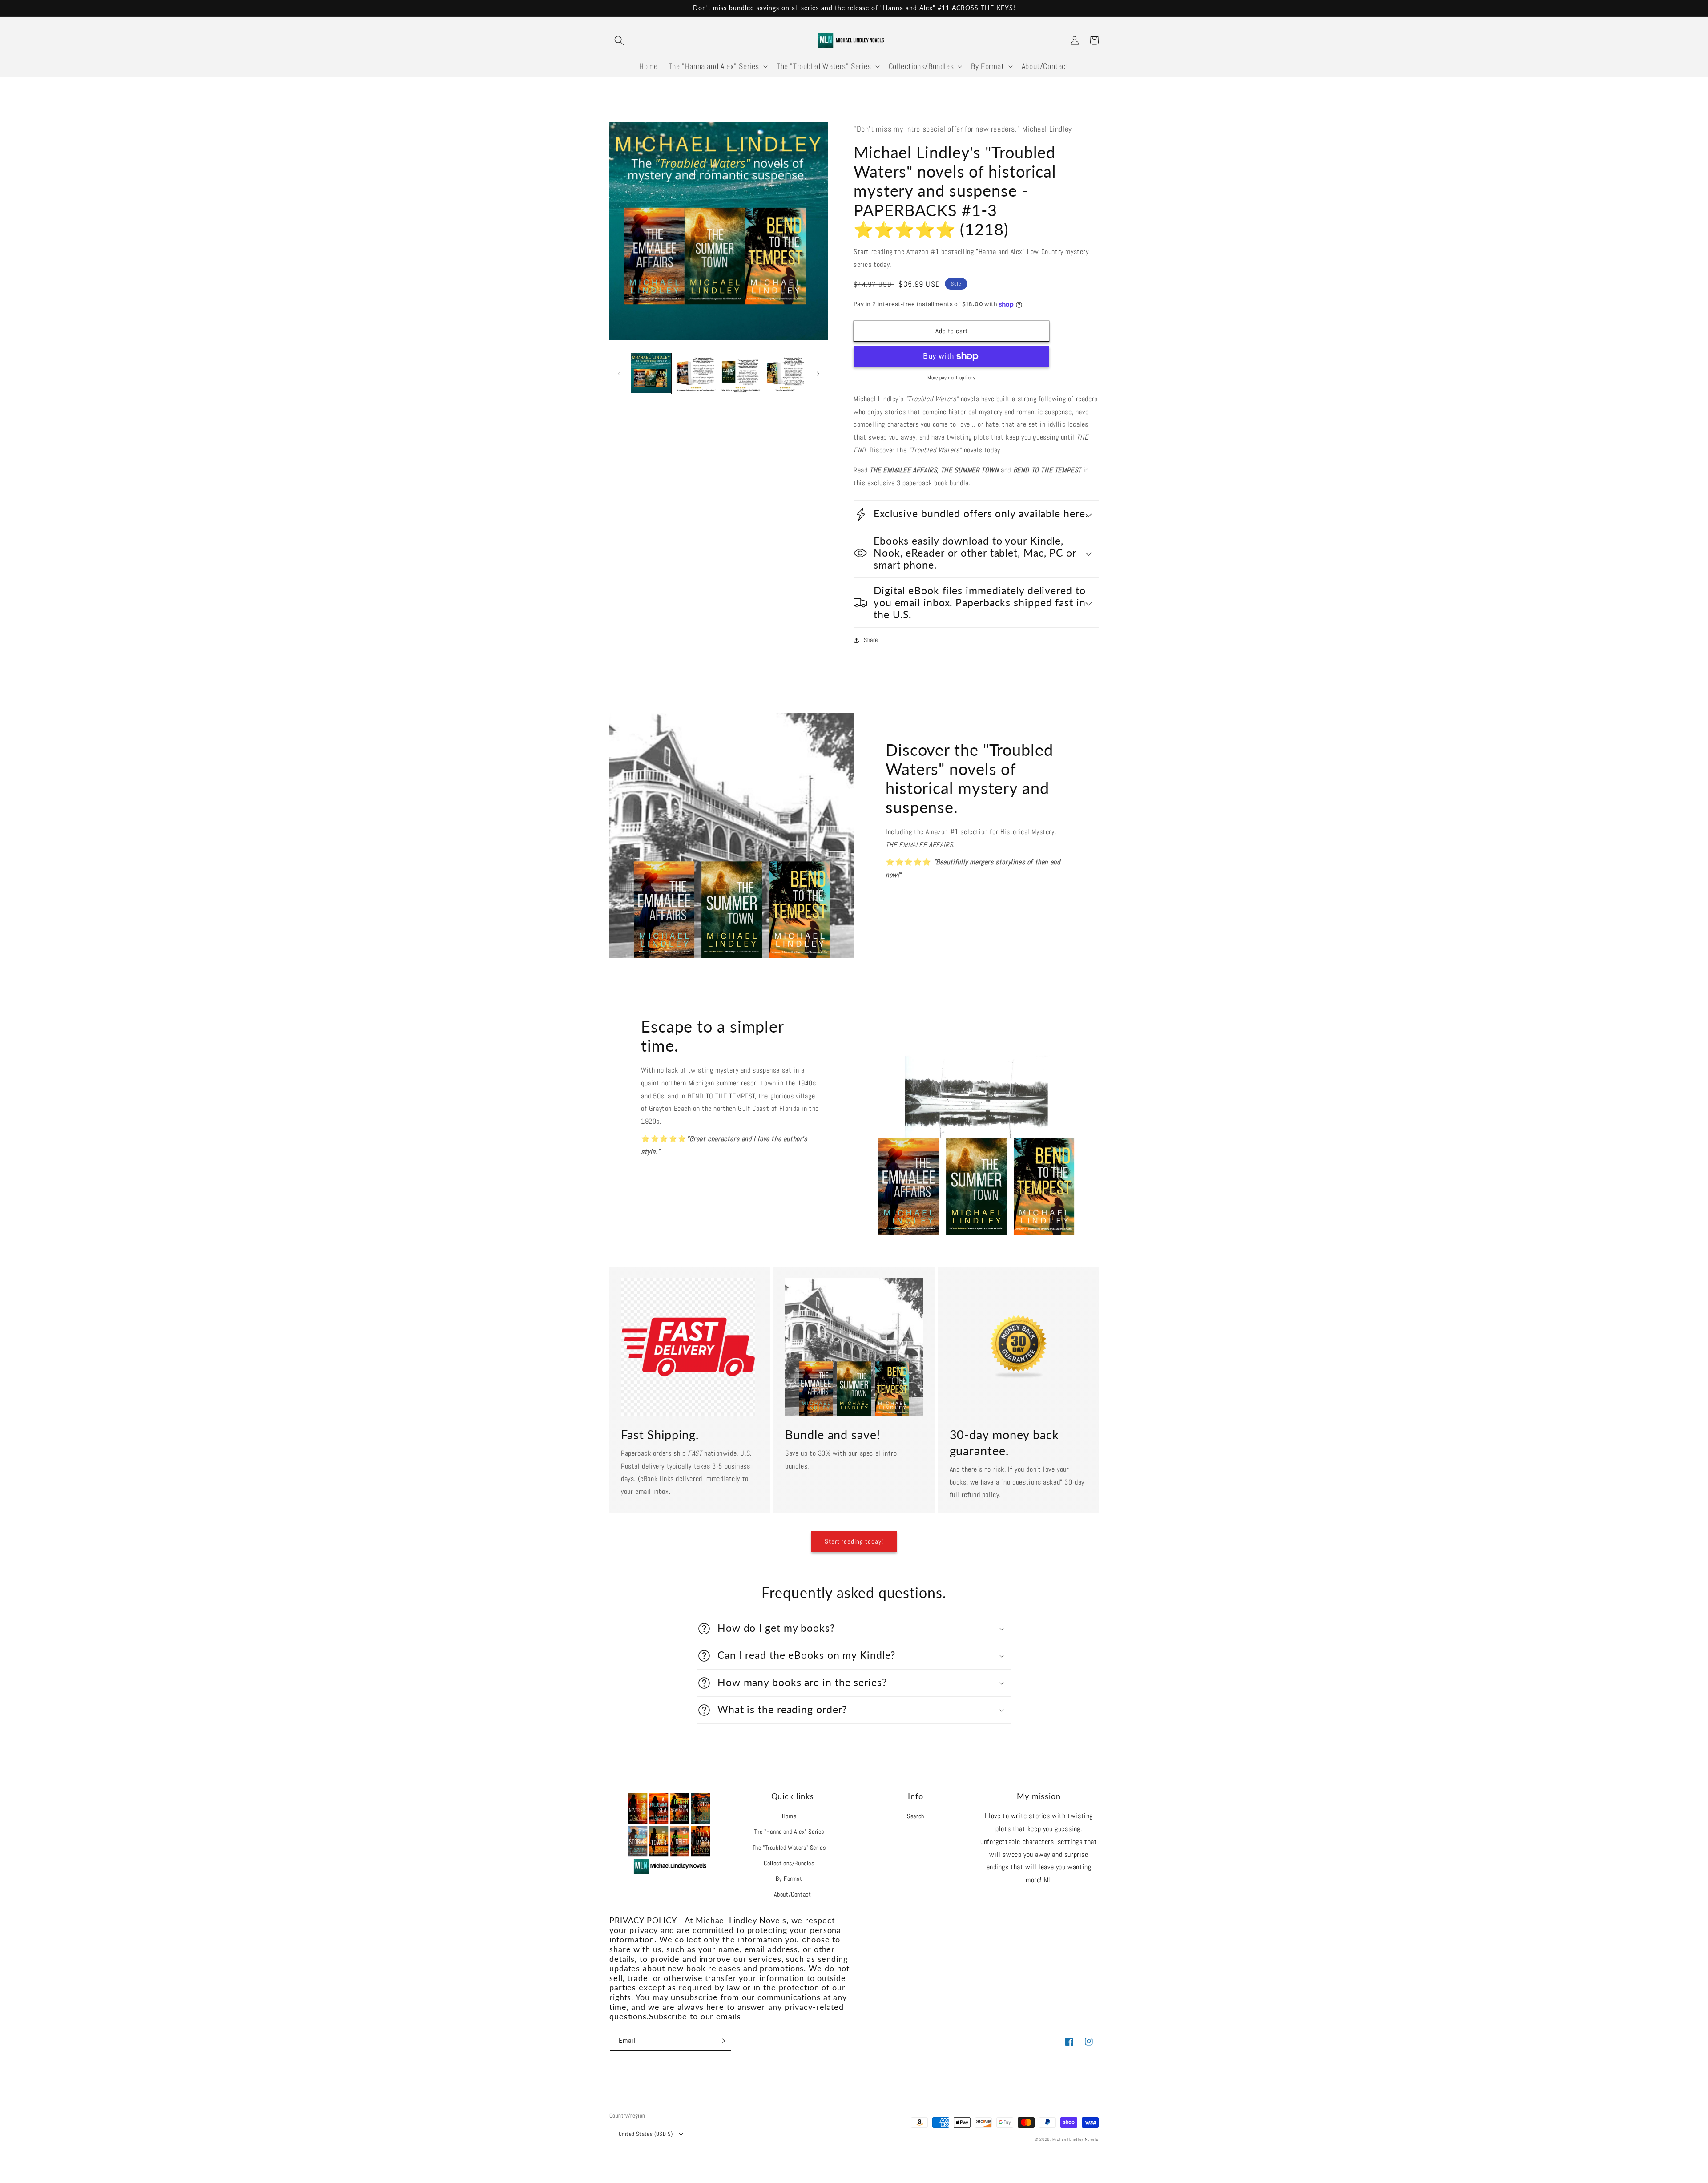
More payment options (951, 378)
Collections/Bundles (789, 1863)
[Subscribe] (721, 2041)
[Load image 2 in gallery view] (696, 373)
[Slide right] (818, 373)
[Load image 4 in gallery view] (785, 373)
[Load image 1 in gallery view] (651, 373)
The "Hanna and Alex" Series (789, 1832)
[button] (619, 40)
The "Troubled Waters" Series (789, 1848)
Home (789, 1816)
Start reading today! (854, 1541)
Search (916, 1816)
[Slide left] (619, 373)
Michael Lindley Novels (1076, 2139)
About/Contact (793, 1894)
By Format (789, 1879)
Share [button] (871, 640)
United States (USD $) (646, 2134)
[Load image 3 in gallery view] (741, 373)
